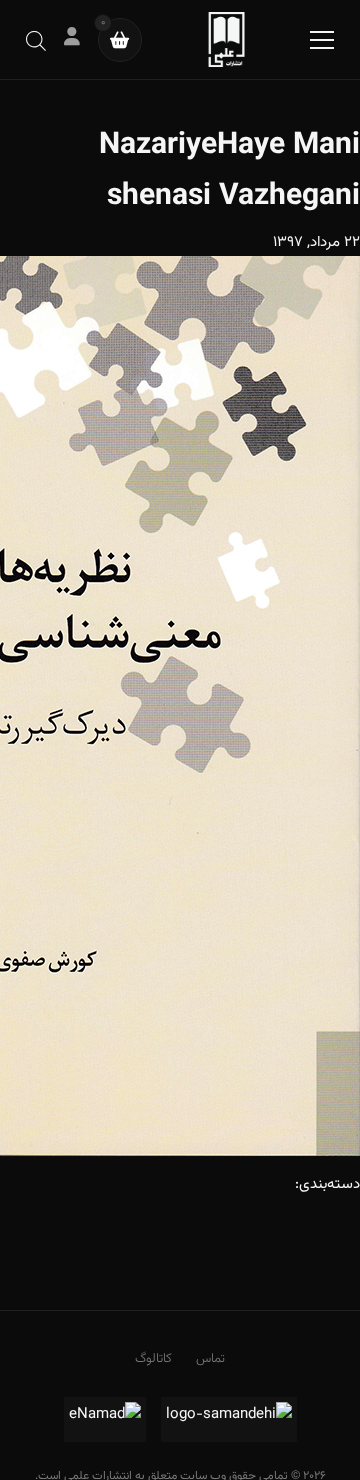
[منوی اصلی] (322, 40)
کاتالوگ (153, 1359)
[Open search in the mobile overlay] (36, 39)
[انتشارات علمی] (226, 39)
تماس (210, 1359)
